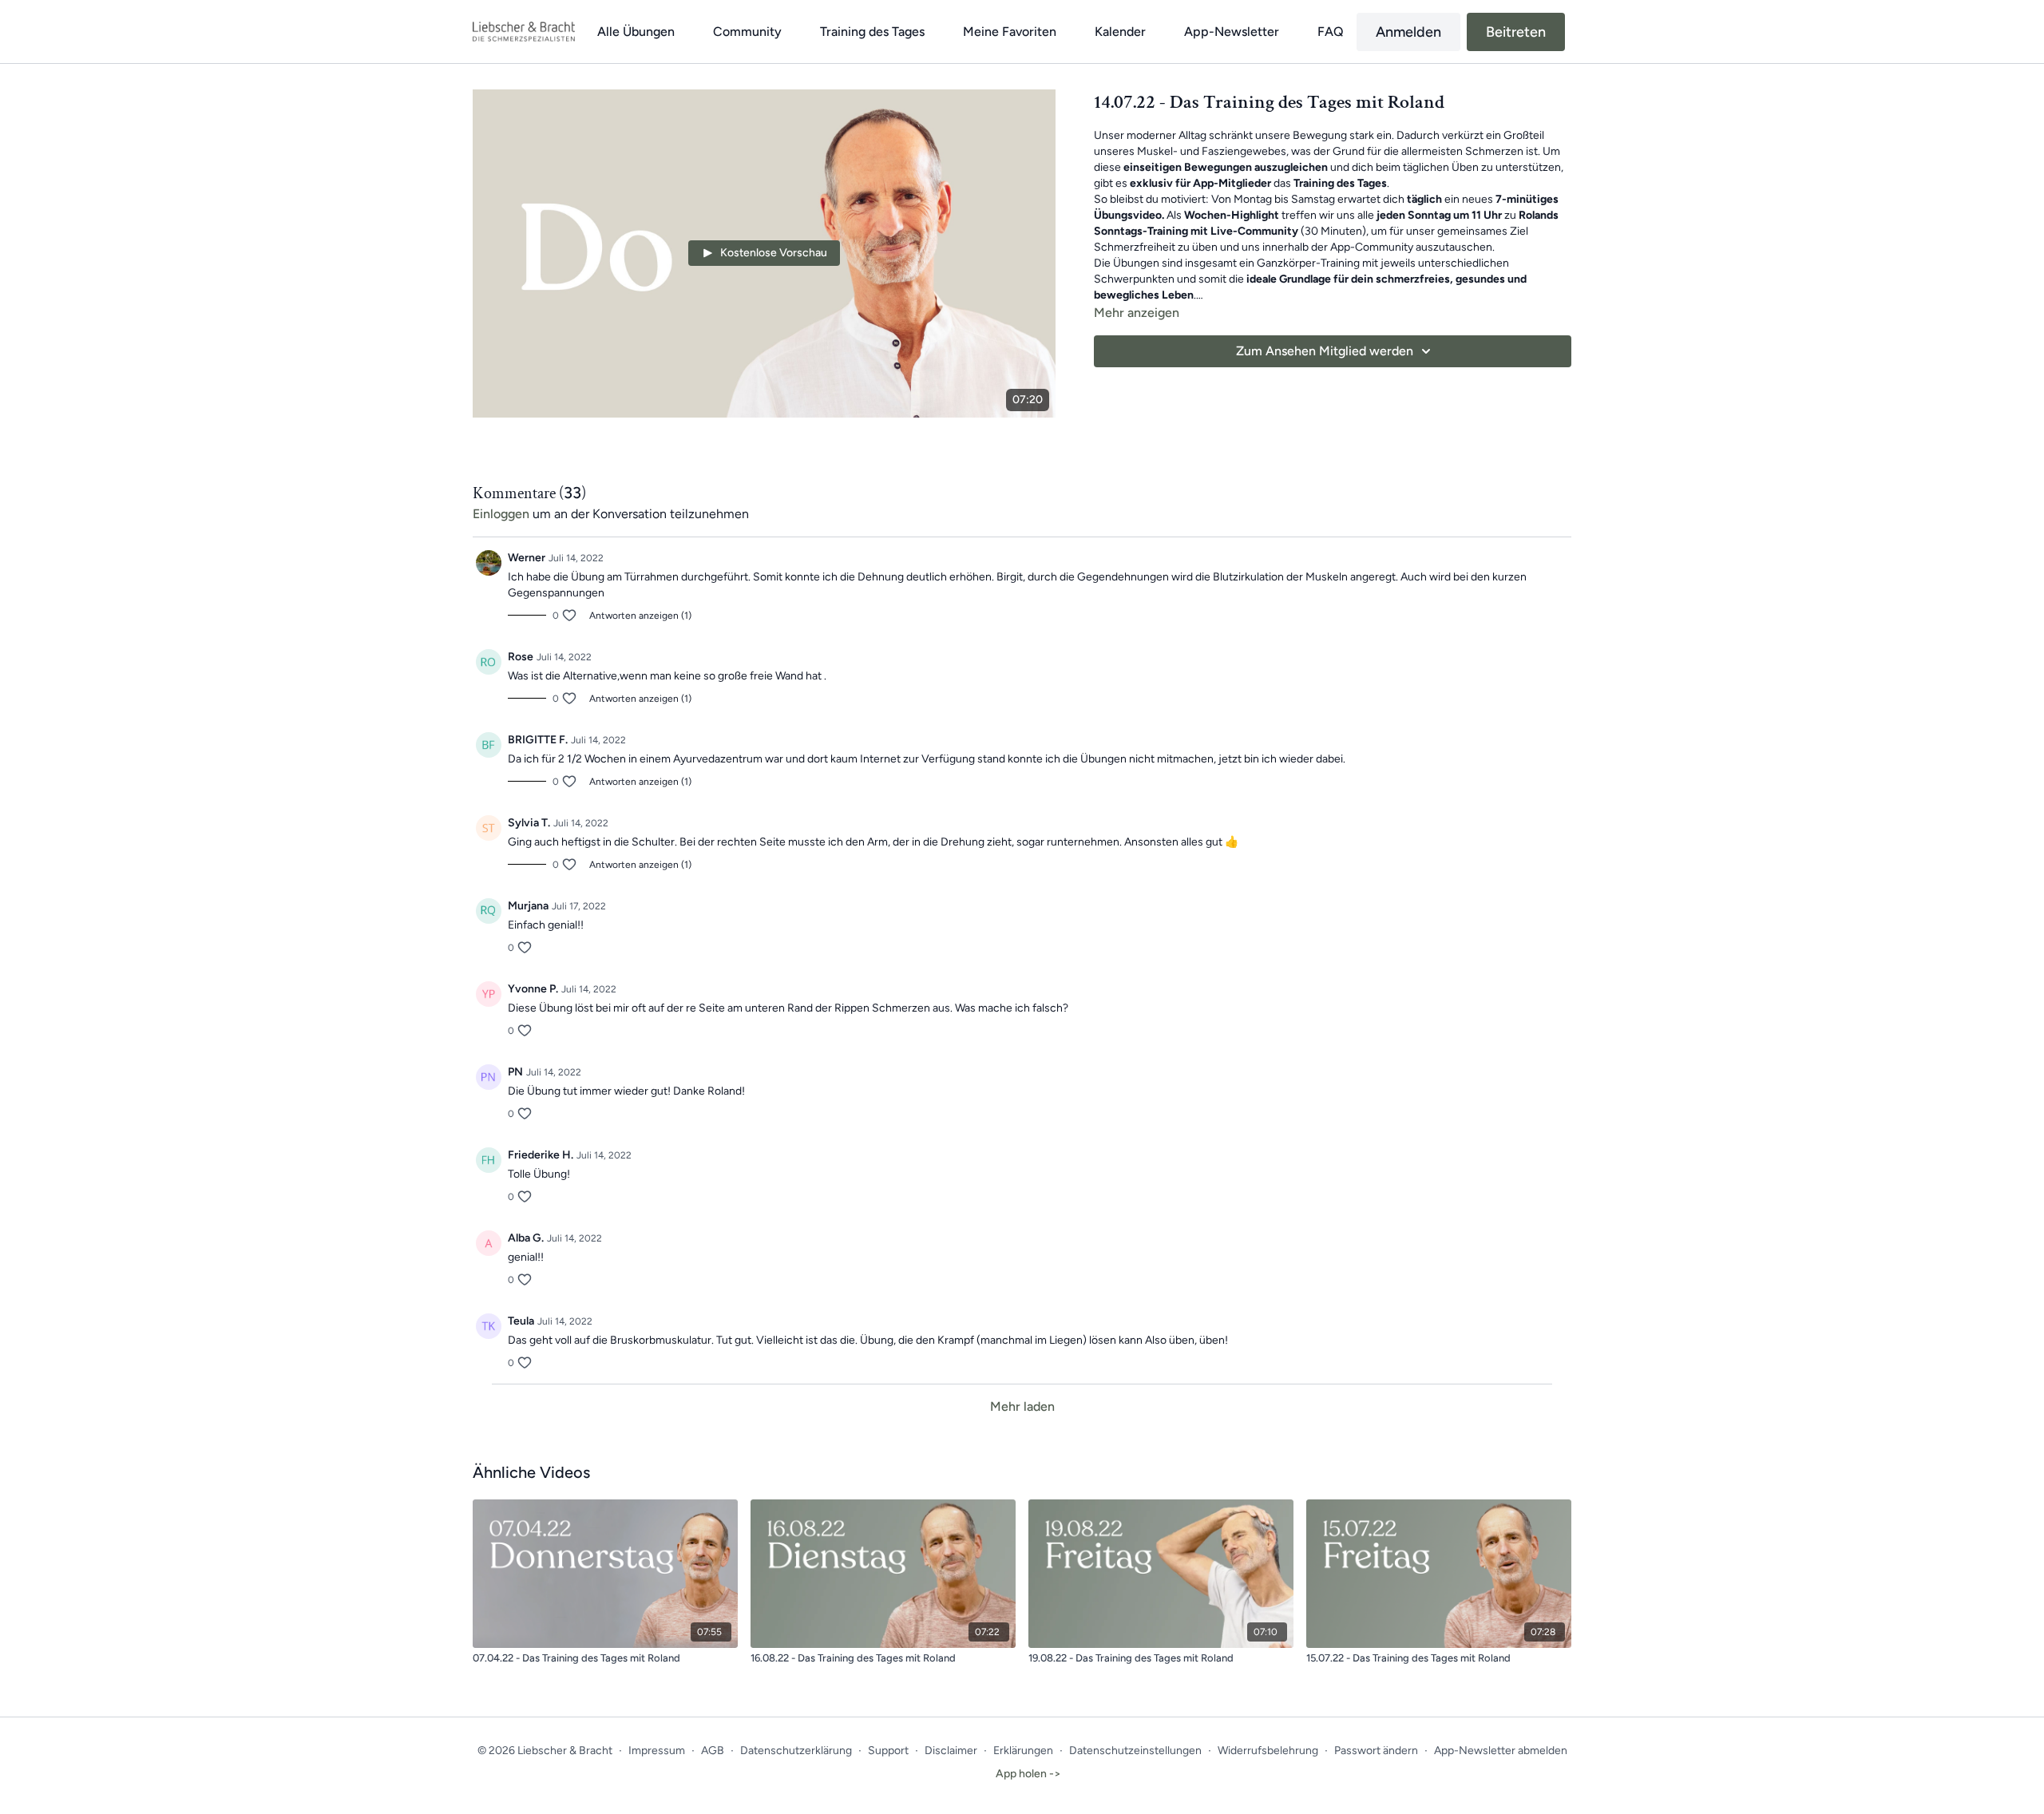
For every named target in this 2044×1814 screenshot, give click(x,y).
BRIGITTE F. (538, 740)
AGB (713, 1751)
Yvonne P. (533, 989)
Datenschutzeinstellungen (1135, 1751)
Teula (521, 1321)
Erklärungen (1023, 1751)
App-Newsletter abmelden (1501, 1751)
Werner (527, 558)
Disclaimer (951, 1751)
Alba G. (526, 1238)
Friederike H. (541, 1155)
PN (515, 1072)
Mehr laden (1022, 1406)
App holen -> (1028, 1774)
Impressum (657, 1751)
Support (888, 1751)
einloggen (501, 514)
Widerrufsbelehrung (1268, 1751)
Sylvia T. (529, 823)
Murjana (528, 906)
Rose (521, 657)
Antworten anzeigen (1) (640, 616)
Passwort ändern (1376, 1751)
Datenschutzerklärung (796, 1751)
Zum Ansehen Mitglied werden (1325, 351)
